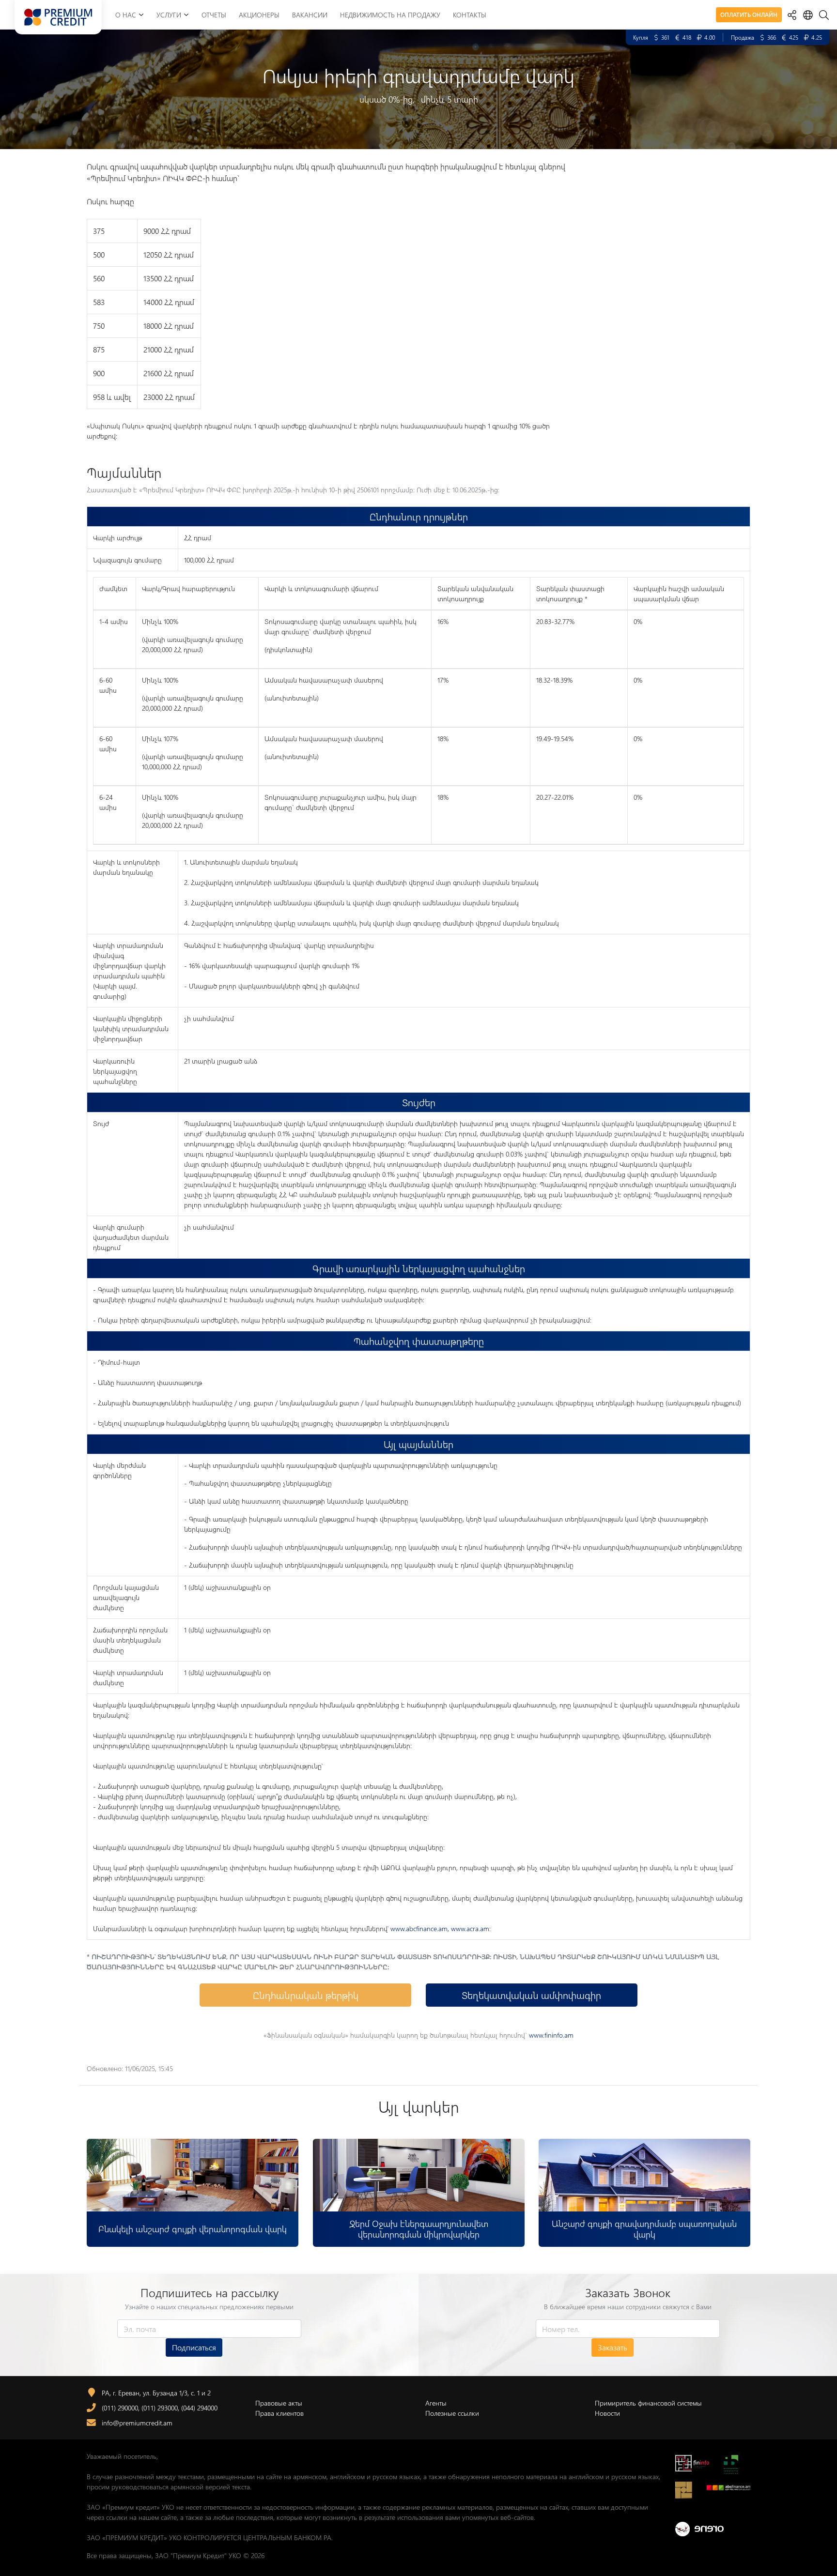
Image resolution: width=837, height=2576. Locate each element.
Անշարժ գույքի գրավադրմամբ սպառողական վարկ (645, 2229)
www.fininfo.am (551, 2035)
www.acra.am (470, 1928)
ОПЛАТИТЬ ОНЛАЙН (749, 15)
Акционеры (259, 15)
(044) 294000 (199, 2408)
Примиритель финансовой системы (648, 2403)
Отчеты (214, 15)
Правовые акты (279, 2403)
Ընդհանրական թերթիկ (306, 1995)
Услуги (169, 15)
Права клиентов (279, 2413)
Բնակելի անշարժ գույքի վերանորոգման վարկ (193, 2229)
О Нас (126, 15)
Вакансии (310, 15)
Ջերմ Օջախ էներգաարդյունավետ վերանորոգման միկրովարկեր (418, 2229)
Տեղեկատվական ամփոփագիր (531, 1995)
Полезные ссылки (452, 2413)
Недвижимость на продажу (390, 15)
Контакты (470, 15)
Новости (607, 2413)
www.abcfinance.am (419, 1928)
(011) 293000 (160, 2408)
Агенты (436, 2403)
